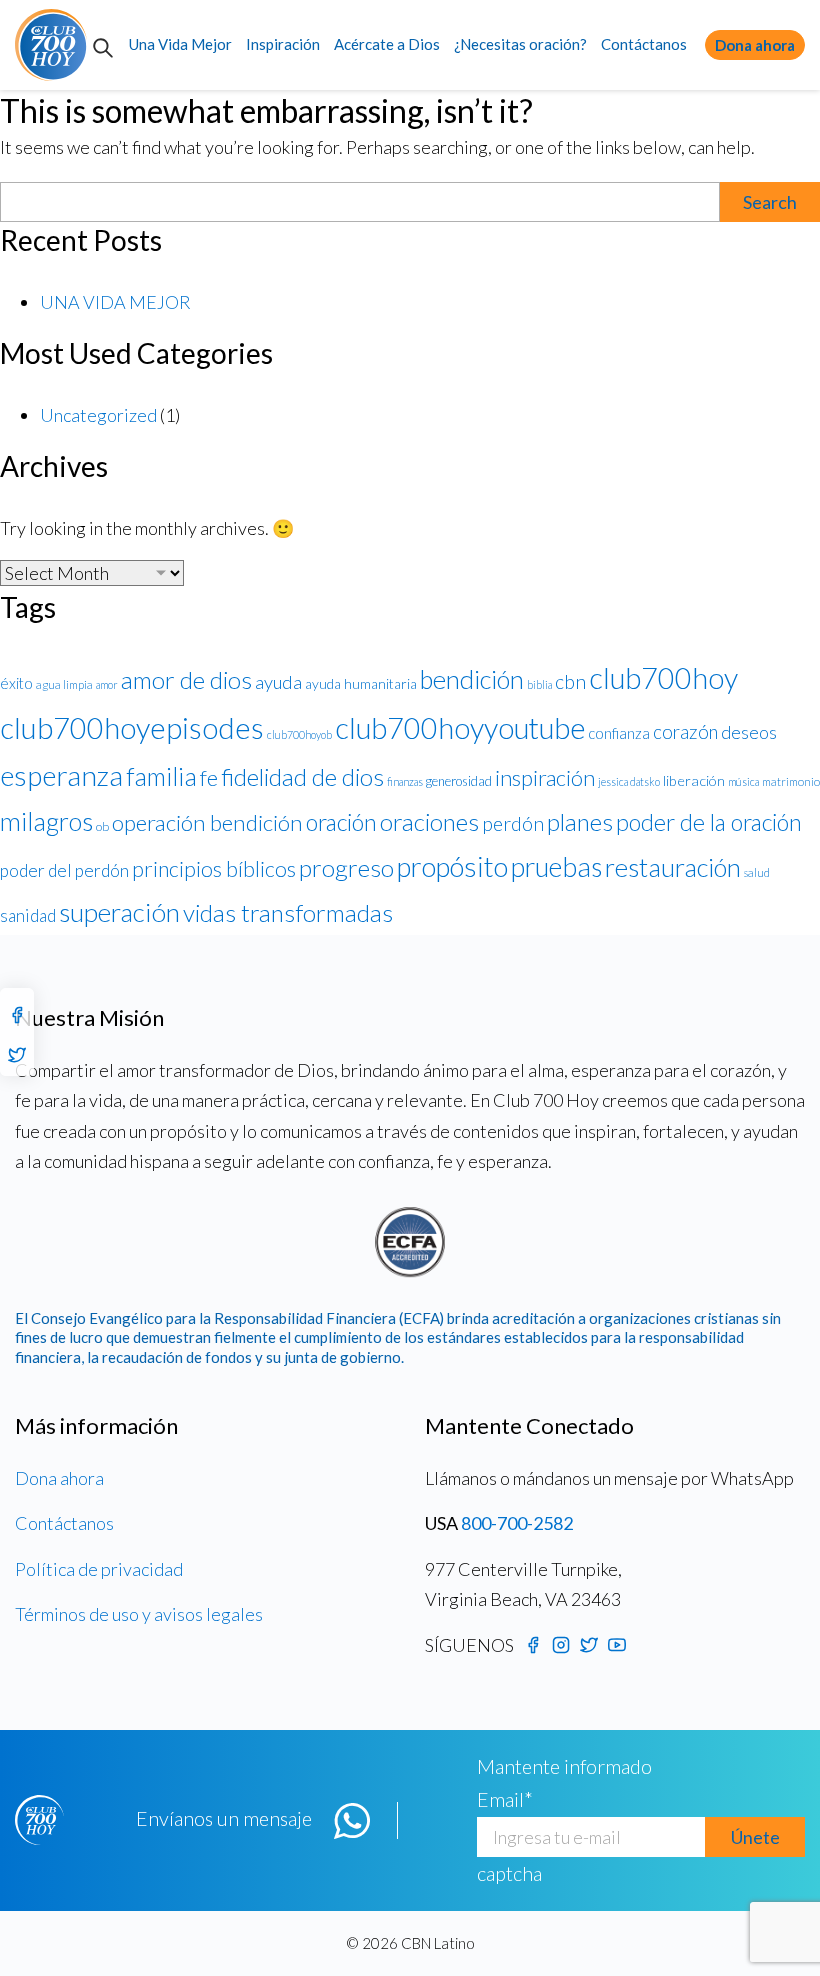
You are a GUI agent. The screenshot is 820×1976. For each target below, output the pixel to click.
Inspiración (283, 44)
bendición (472, 679)
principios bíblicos (214, 869)
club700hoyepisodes (132, 727)
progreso (346, 867)
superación (119, 912)
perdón (513, 823)
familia (161, 776)
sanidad (28, 915)
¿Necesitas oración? (520, 44)
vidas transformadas (288, 912)
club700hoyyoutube (460, 727)
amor (107, 684)
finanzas (405, 781)
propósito (452, 866)
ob (102, 826)
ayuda (278, 682)
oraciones (429, 821)
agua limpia (64, 684)
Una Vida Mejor (180, 44)
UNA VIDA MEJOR (115, 302)
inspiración (545, 777)
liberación (694, 780)
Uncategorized (98, 415)
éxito (16, 683)
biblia (539, 684)
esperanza (61, 775)
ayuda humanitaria (361, 683)
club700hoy (663, 677)
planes (580, 821)
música (743, 781)
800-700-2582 (517, 1523)
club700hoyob (299, 734)
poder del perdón (64, 870)
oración (341, 822)
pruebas (556, 866)
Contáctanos (644, 44)
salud (757, 872)
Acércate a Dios (387, 44)
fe (209, 777)
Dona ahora (755, 45)
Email (505, 1799)
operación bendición (207, 822)
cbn (570, 681)
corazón (685, 731)
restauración (673, 867)
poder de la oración (709, 822)
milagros (46, 821)
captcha (509, 1873)
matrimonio (791, 781)
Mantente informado (564, 1766)
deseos (749, 732)
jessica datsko (629, 781)
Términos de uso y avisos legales (139, 1614)
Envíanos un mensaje (224, 1818)
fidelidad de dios (302, 776)
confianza (619, 733)
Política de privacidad (99, 1569)
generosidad (459, 781)
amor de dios (186, 679)
